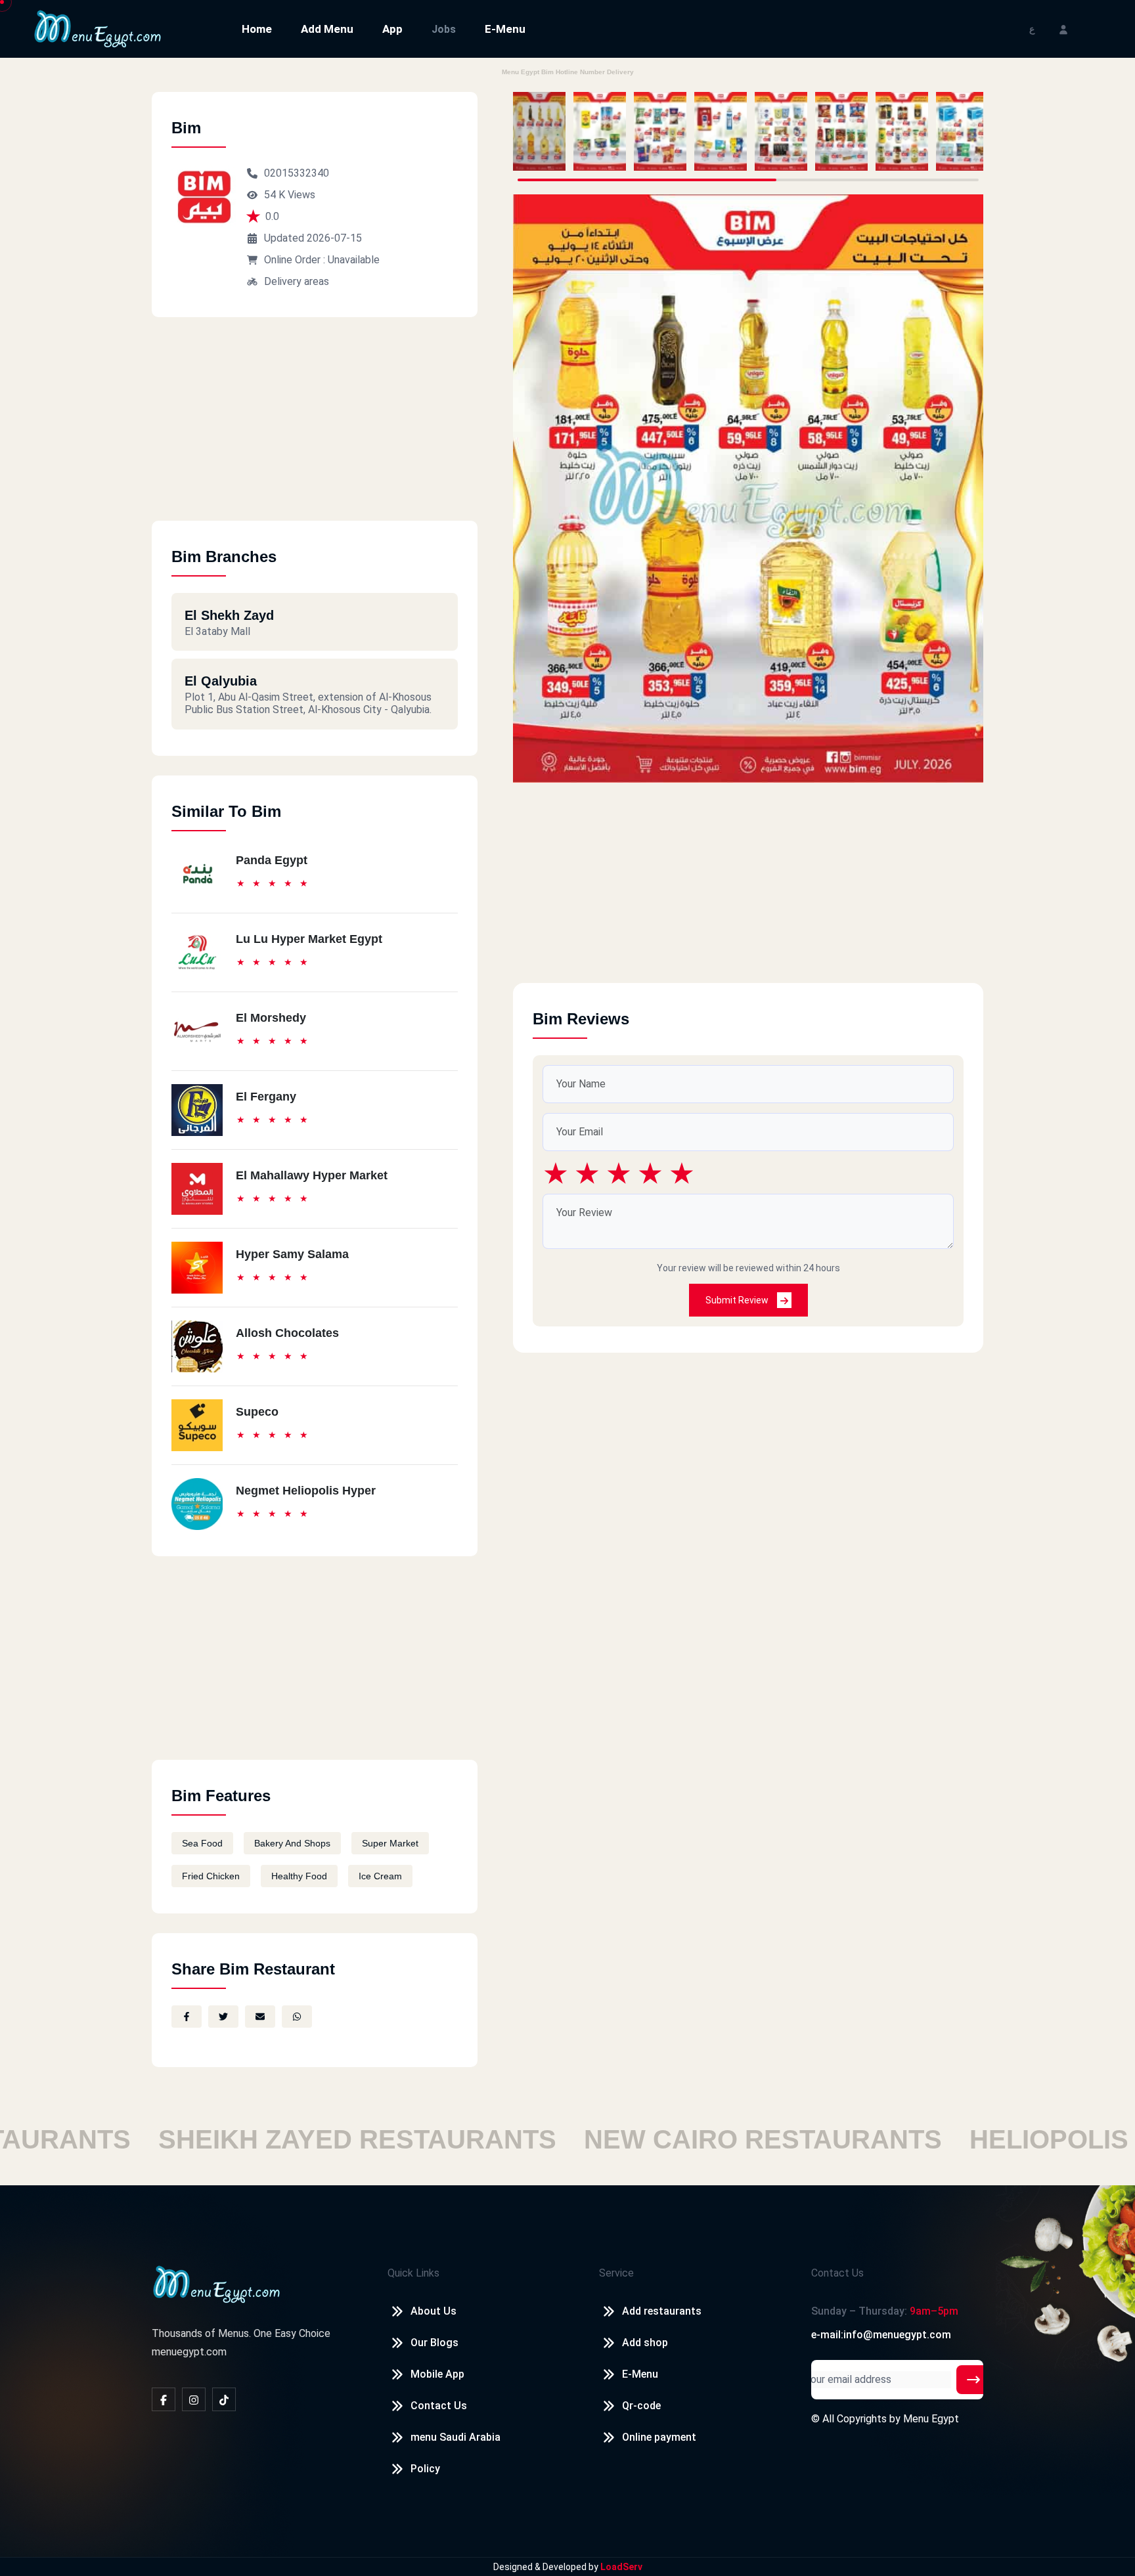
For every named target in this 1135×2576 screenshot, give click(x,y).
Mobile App (437, 2374)
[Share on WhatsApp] (297, 2017)
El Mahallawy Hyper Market (312, 1175)
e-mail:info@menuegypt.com (881, 2335)
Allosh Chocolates (287, 1333)
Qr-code (641, 2406)
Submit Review (738, 1300)
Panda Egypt (272, 860)
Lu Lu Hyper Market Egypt (309, 939)
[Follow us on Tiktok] (224, 2399)
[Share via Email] (260, 2017)
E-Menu (505, 29)
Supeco (257, 1412)
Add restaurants (662, 2311)
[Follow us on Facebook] (164, 2399)
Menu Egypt (931, 2419)
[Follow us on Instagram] (194, 2399)
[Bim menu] (539, 131)
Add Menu (327, 29)
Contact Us (439, 2406)
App (392, 29)
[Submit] (973, 2380)
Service (616, 2273)
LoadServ (621, 2567)
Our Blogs (434, 2343)
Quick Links (413, 2273)
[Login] (1063, 29)
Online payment (659, 2437)
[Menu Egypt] (98, 28)
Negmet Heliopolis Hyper (306, 1491)
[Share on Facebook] (187, 2017)
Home (257, 29)
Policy (425, 2469)
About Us (434, 2311)
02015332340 (297, 173)
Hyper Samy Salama (292, 1254)
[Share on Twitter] (223, 2017)
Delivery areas (297, 281)
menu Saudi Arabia (456, 2437)
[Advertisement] (315, 429)
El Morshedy (271, 1018)
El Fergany (266, 1097)
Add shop (645, 2343)
